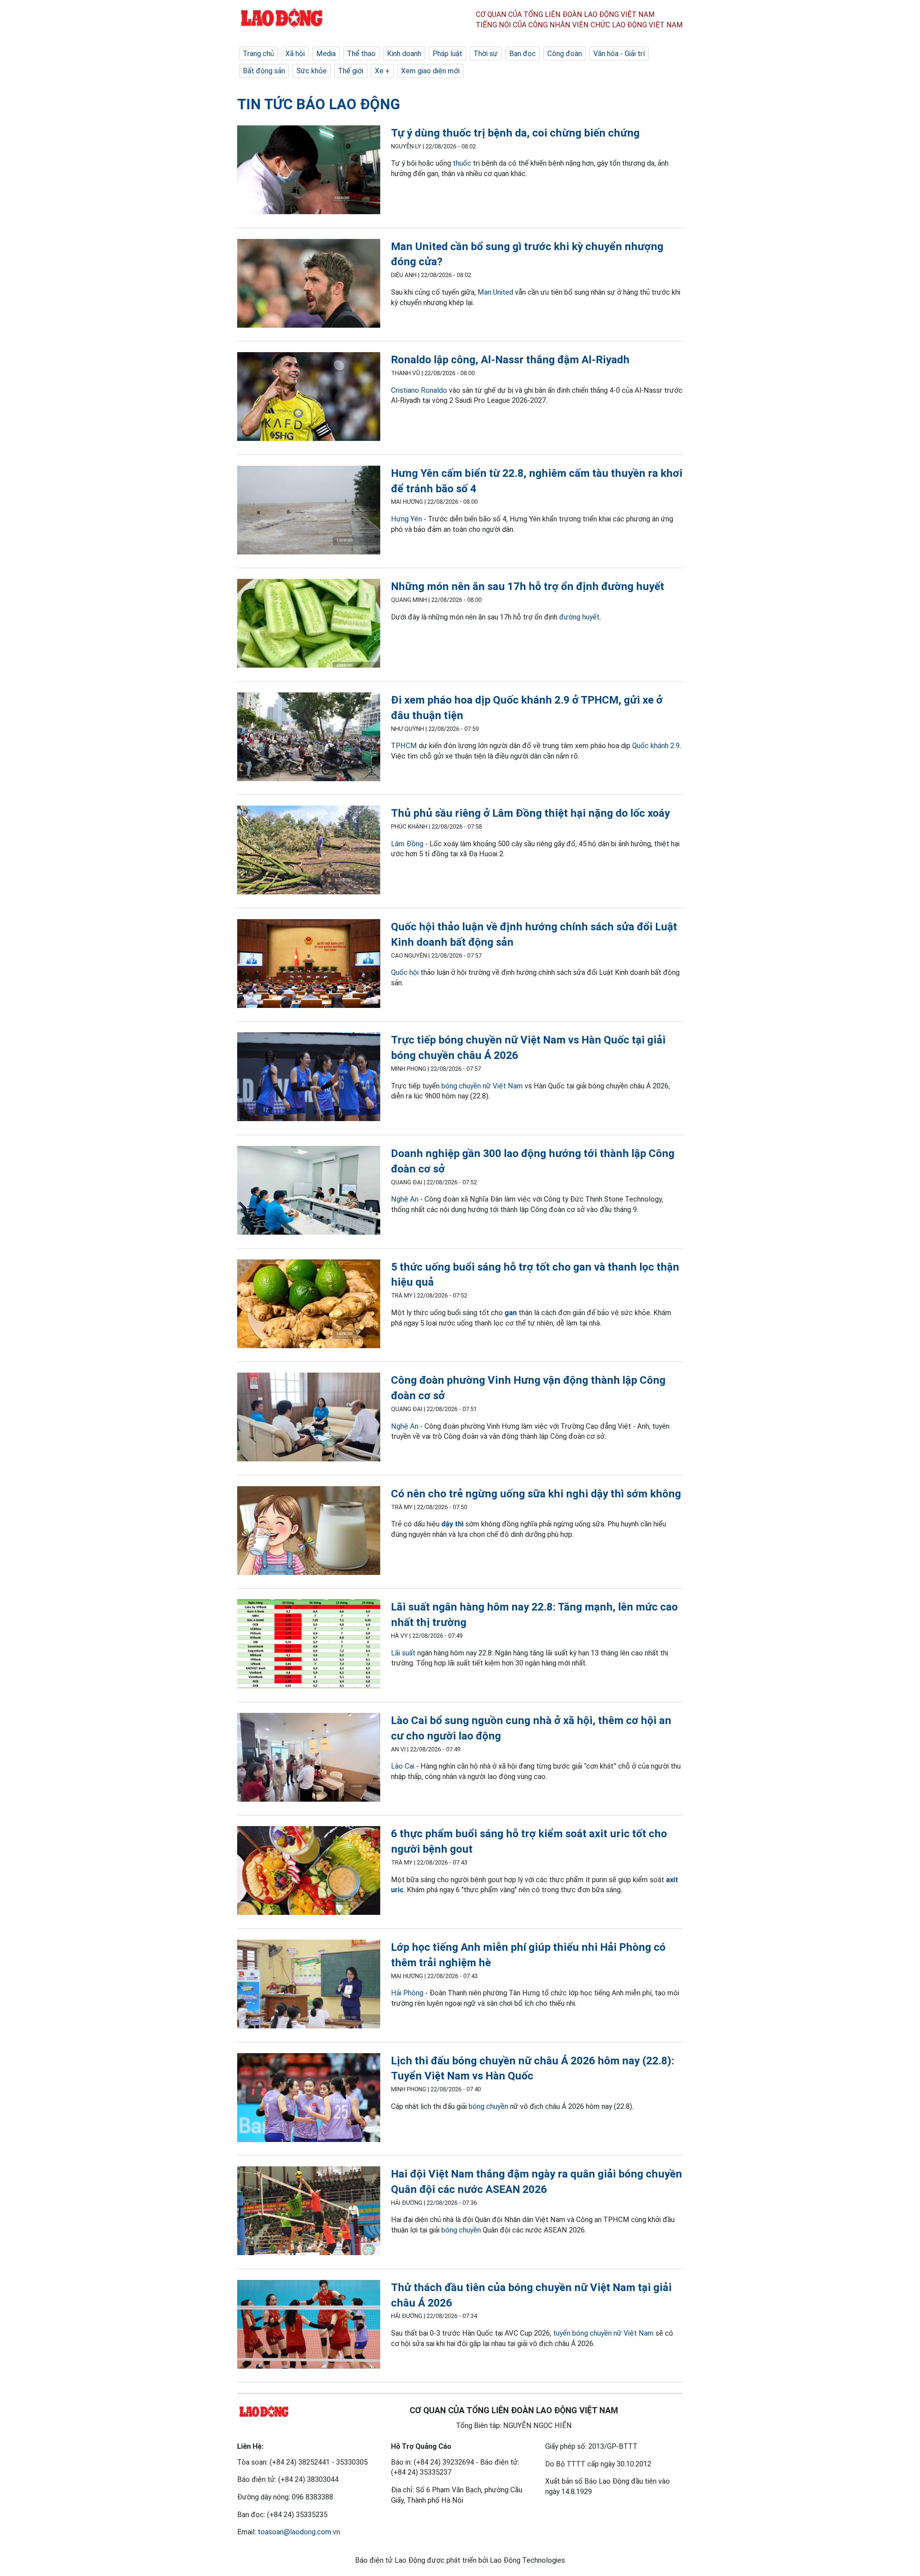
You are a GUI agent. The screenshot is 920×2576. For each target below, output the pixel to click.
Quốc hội (405, 972)
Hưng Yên (406, 519)
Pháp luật (447, 54)
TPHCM (404, 746)
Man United (495, 292)
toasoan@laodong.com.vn (299, 2532)
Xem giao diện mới (430, 71)
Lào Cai (404, 1766)
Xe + (382, 71)
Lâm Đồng (407, 844)
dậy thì (452, 1524)
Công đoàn (565, 54)
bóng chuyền (488, 2106)
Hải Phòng (407, 1993)
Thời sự (486, 54)
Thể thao (361, 54)
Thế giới (351, 71)
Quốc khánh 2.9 (656, 746)
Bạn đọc (523, 54)
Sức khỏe (312, 71)
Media (326, 54)
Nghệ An (405, 1199)
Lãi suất (403, 1653)
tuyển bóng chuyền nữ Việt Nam (603, 2333)
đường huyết (579, 617)
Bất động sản (264, 71)
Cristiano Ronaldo (419, 390)
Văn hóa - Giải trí (619, 54)
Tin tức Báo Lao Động (319, 104)
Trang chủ (258, 54)
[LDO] (309, 171)
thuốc (462, 163)
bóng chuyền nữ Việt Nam (482, 1086)
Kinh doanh (404, 54)
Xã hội (295, 54)
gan (511, 1313)
